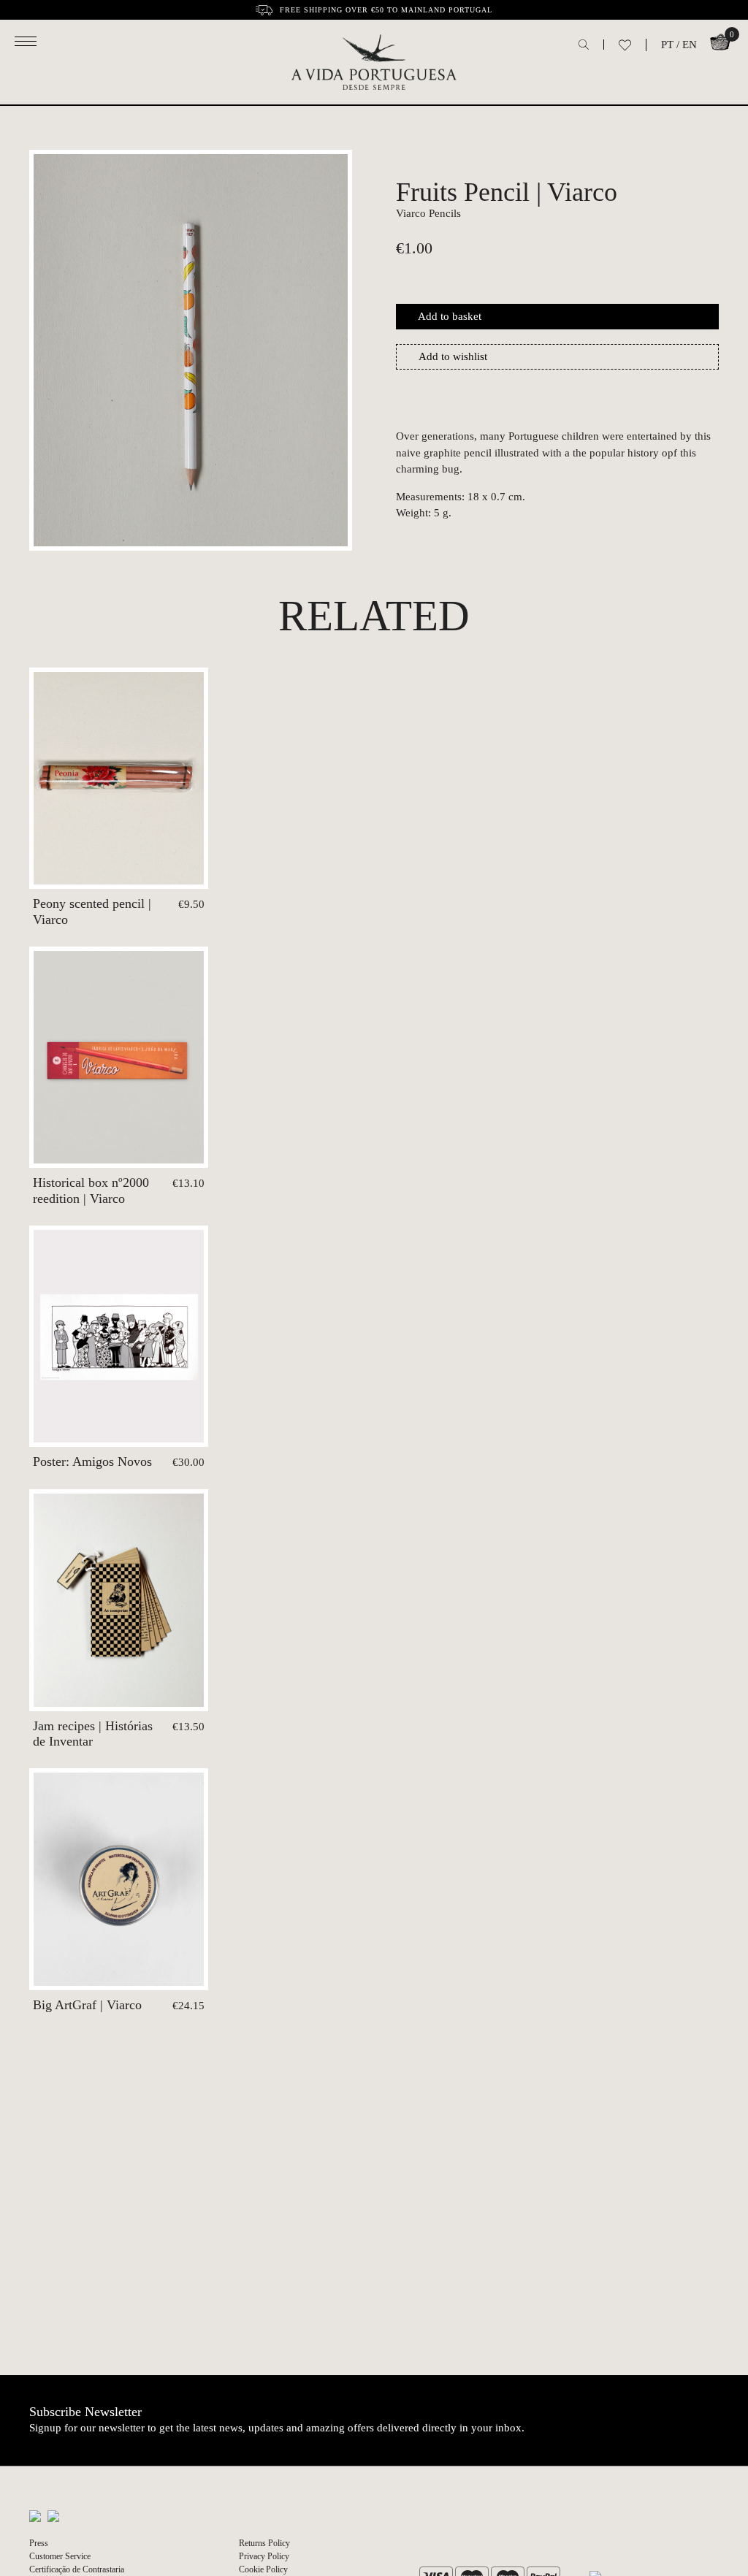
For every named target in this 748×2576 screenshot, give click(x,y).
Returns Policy (264, 2543)
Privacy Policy (264, 2556)
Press (39, 2543)
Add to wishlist (453, 356)
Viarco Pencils (428, 213)
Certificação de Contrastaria (77, 2569)
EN (690, 45)
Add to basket (450, 316)
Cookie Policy (263, 2569)
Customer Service (60, 2556)
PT (667, 45)
